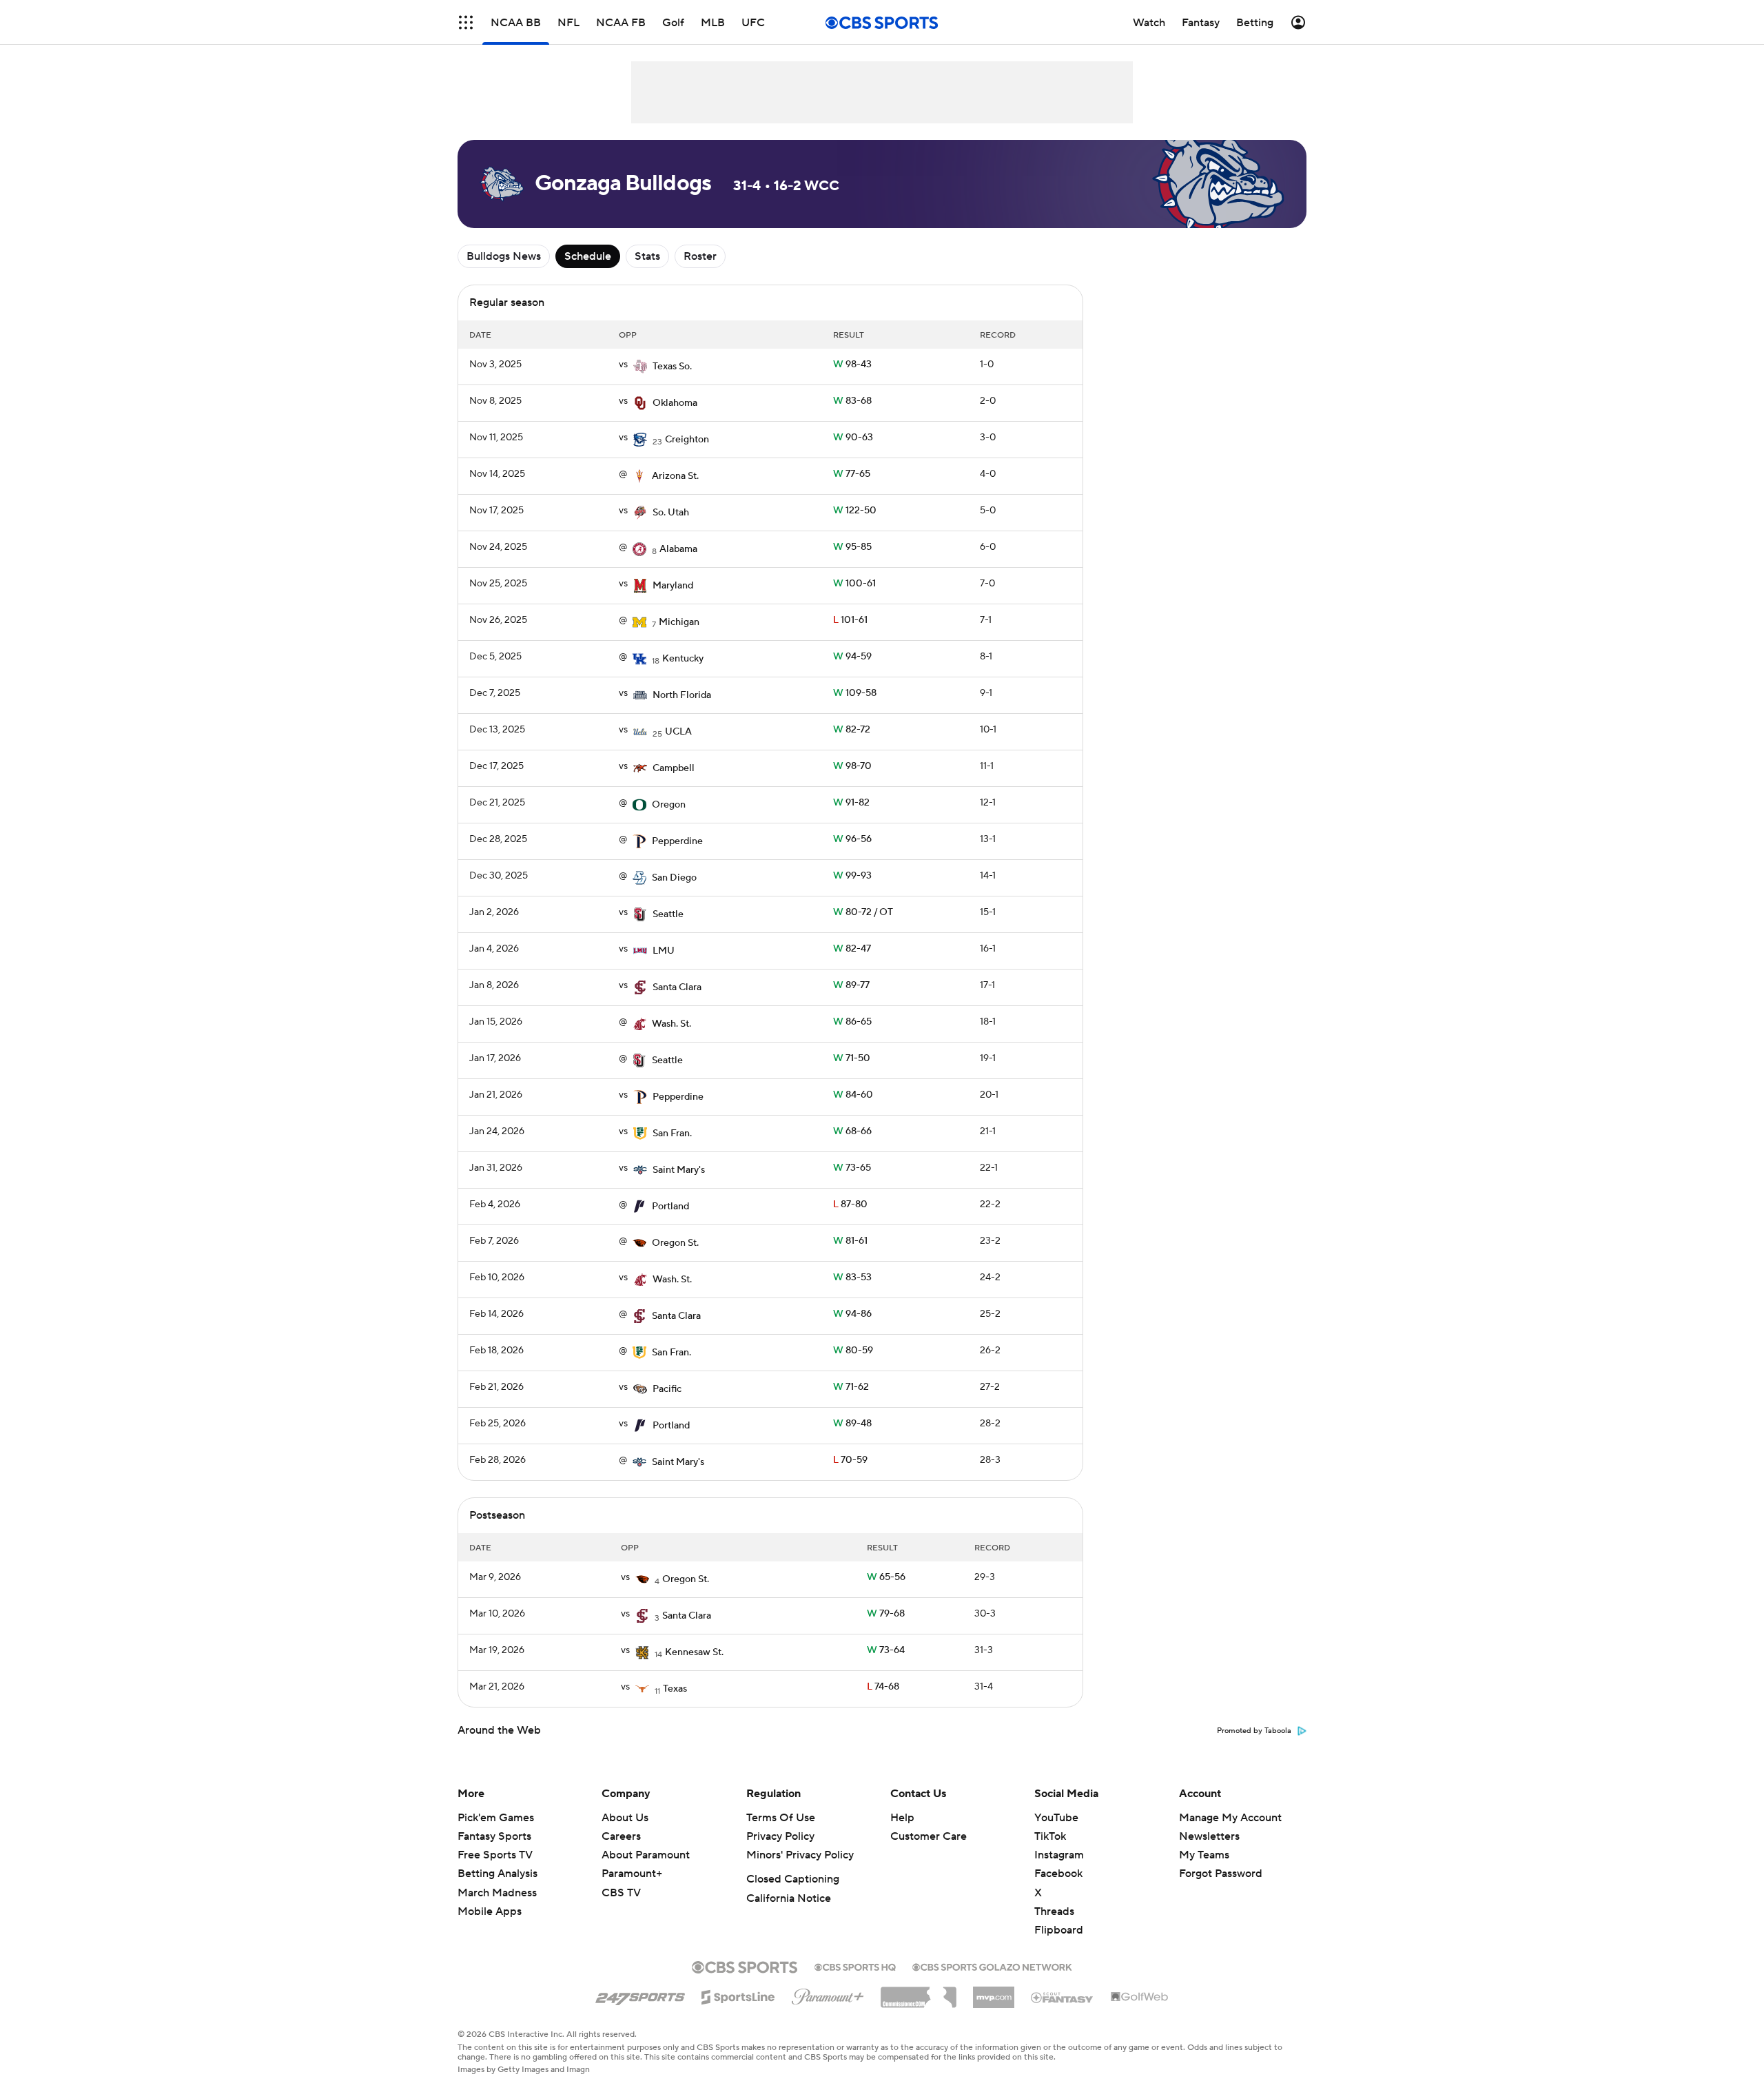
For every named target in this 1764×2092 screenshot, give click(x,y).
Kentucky (683, 659)
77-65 (852, 474)
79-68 (886, 1614)
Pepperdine (677, 841)
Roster (700, 256)
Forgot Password (1221, 1874)
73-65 (852, 1168)
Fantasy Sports (494, 1836)
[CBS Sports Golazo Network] (992, 1966)
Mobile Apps (490, 1911)
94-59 (852, 657)
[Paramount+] (828, 1994)
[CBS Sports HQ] (855, 1966)
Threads (1054, 1911)
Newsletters (1209, 1836)
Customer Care (929, 1836)
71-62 (851, 1387)
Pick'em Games (496, 1818)
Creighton (687, 440)
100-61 (854, 584)
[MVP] (994, 1992)
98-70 (852, 766)
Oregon (669, 805)
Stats (647, 256)
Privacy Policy (780, 1836)
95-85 (852, 547)
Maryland (673, 586)
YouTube (1056, 1818)
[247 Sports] (640, 1995)
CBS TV (621, 1893)
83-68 (852, 401)
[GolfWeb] (1140, 1998)
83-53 (852, 1278)
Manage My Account (1230, 1818)
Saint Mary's (679, 1170)
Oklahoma (675, 403)
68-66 (852, 1131)
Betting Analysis (498, 1874)
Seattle (668, 914)
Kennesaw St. (694, 1652)
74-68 (883, 1687)
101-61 (850, 620)
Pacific (667, 1389)
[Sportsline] (738, 1995)
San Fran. (672, 1134)
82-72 (852, 730)
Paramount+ (632, 1874)
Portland (670, 1207)
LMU (664, 951)
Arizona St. (675, 476)
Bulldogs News (504, 256)
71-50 (852, 1058)
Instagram (1059, 1855)
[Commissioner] (919, 1992)
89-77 (851, 985)
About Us (625, 1818)
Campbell (674, 768)
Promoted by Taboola (1254, 1731)
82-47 (852, 949)
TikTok (1050, 1836)
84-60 (853, 1095)
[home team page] (640, 367)
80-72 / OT (863, 912)
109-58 (855, 693)
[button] (466, 22)
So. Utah (671, 513)
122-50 (855, 511)
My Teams (1204, 1855)
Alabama (678, 549)
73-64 (886, 1650)
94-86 (852, 1314)
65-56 (886, 1577)
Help (902, 1818)
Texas (675, 1689)
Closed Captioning (793, 1879)
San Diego (674, 878)
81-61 (850, 1241)
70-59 (850, 1460)
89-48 (852, 1424)
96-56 (852, 839)
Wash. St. (671, 1024)
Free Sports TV (495, 1855)
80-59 (853, 1351)
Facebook (1058, 1874)
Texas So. (672, 367)
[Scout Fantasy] (1063, 1997)
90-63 (853, 438)
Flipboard (1059, 1930)
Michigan (679, 622)
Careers (621, 1836)
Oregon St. (675, 1243)
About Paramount (646, 1855)
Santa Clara (677, 987)
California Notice (789, 1898)
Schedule (588, 256)
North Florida (682, 695)
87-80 (850, 1204)
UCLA (678, 732)
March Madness (497, 1893)
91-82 (851, 803)
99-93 (852, 876)
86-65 (852, 1022)
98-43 (852, 365)
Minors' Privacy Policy (800, 1855)
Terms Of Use (781, 1818)
